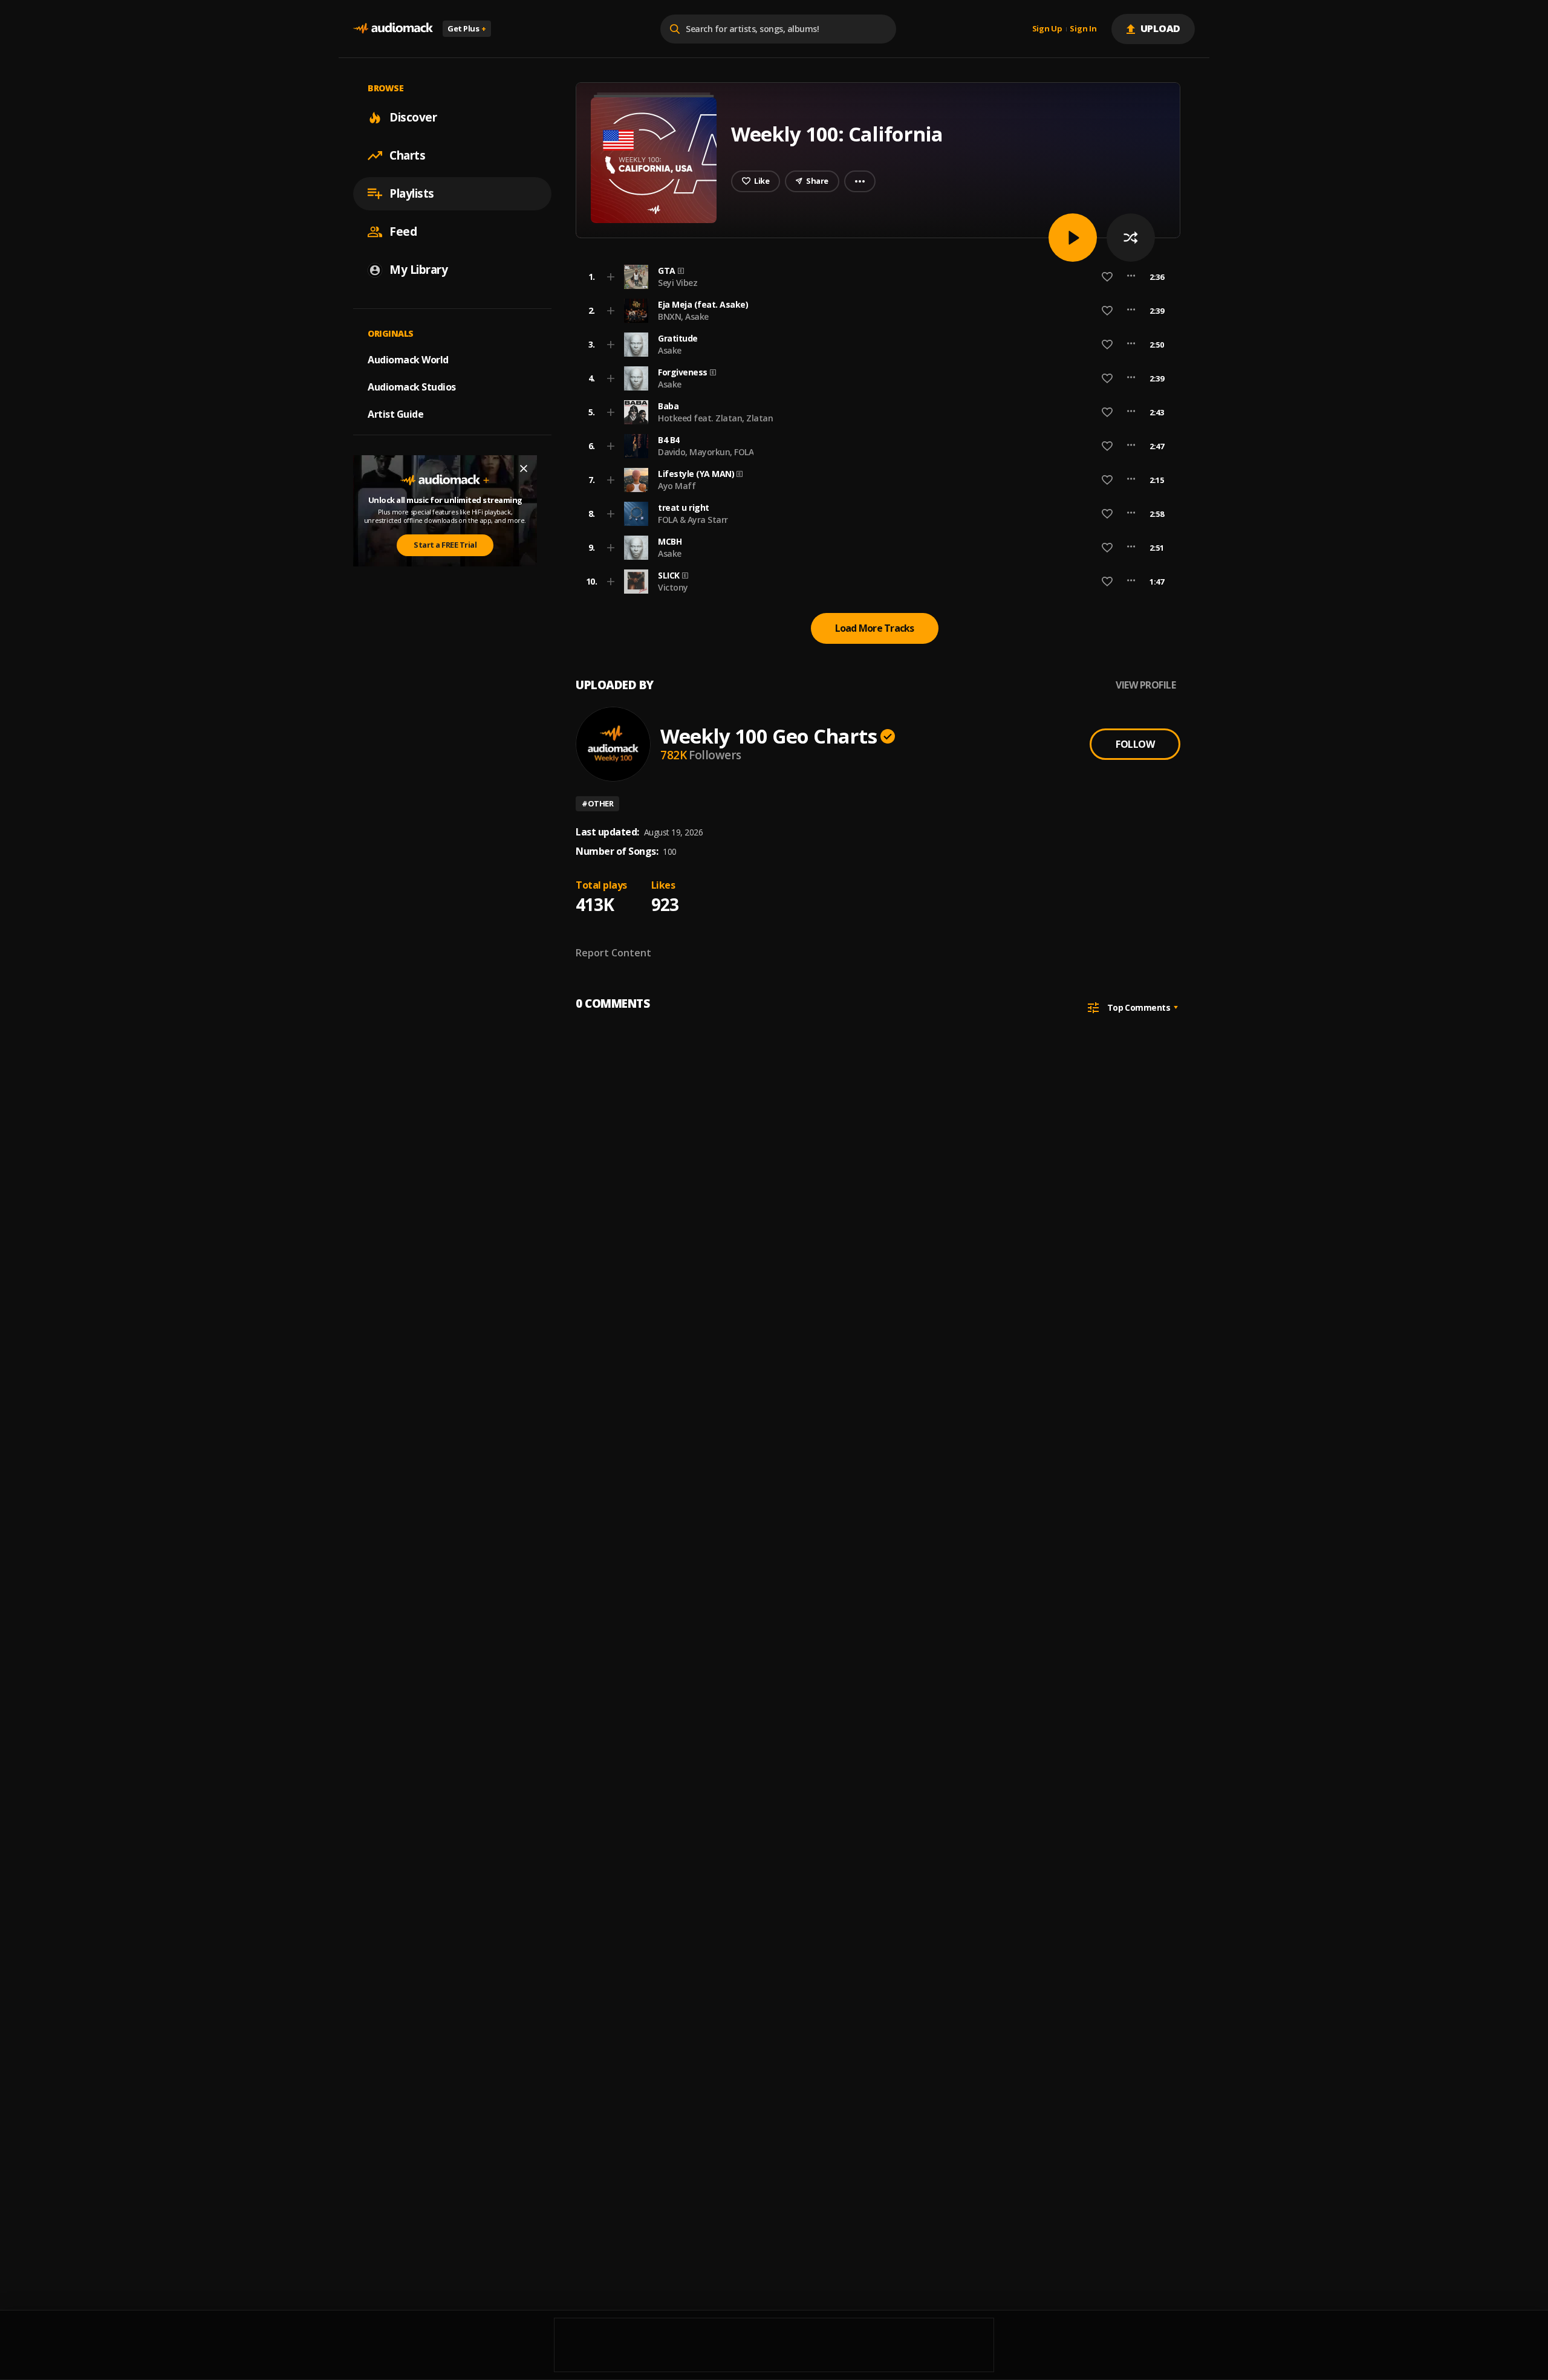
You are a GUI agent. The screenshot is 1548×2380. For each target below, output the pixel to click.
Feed (403, 232)
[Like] (1107, 277)
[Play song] (1073, 238)
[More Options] (1131, 277)
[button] (874, 277)
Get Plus (467, 28)
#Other (597, 803)
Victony (673, 587)
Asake (670, 350)
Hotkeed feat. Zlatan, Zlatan (715, 418)
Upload (1161, 28)
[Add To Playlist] (611, 277)
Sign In (1083, 29)
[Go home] (393, 29)
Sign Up (1047, 29)
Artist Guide (395, 414)
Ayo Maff (677, 486)
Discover (413, 117)
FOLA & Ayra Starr (693, 520)
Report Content (613, 953)
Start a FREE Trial (445, 545)
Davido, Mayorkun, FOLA (706, 452)
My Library (418, 270)
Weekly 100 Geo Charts (769, 736)
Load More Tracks (875, 628)
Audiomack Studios (412, 387)
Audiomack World (408, 360)
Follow (1135, 744)
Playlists (412, 193)
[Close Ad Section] (524, 469)
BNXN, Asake (683, 316)
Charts (407, 155)
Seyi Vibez (678, 283)
